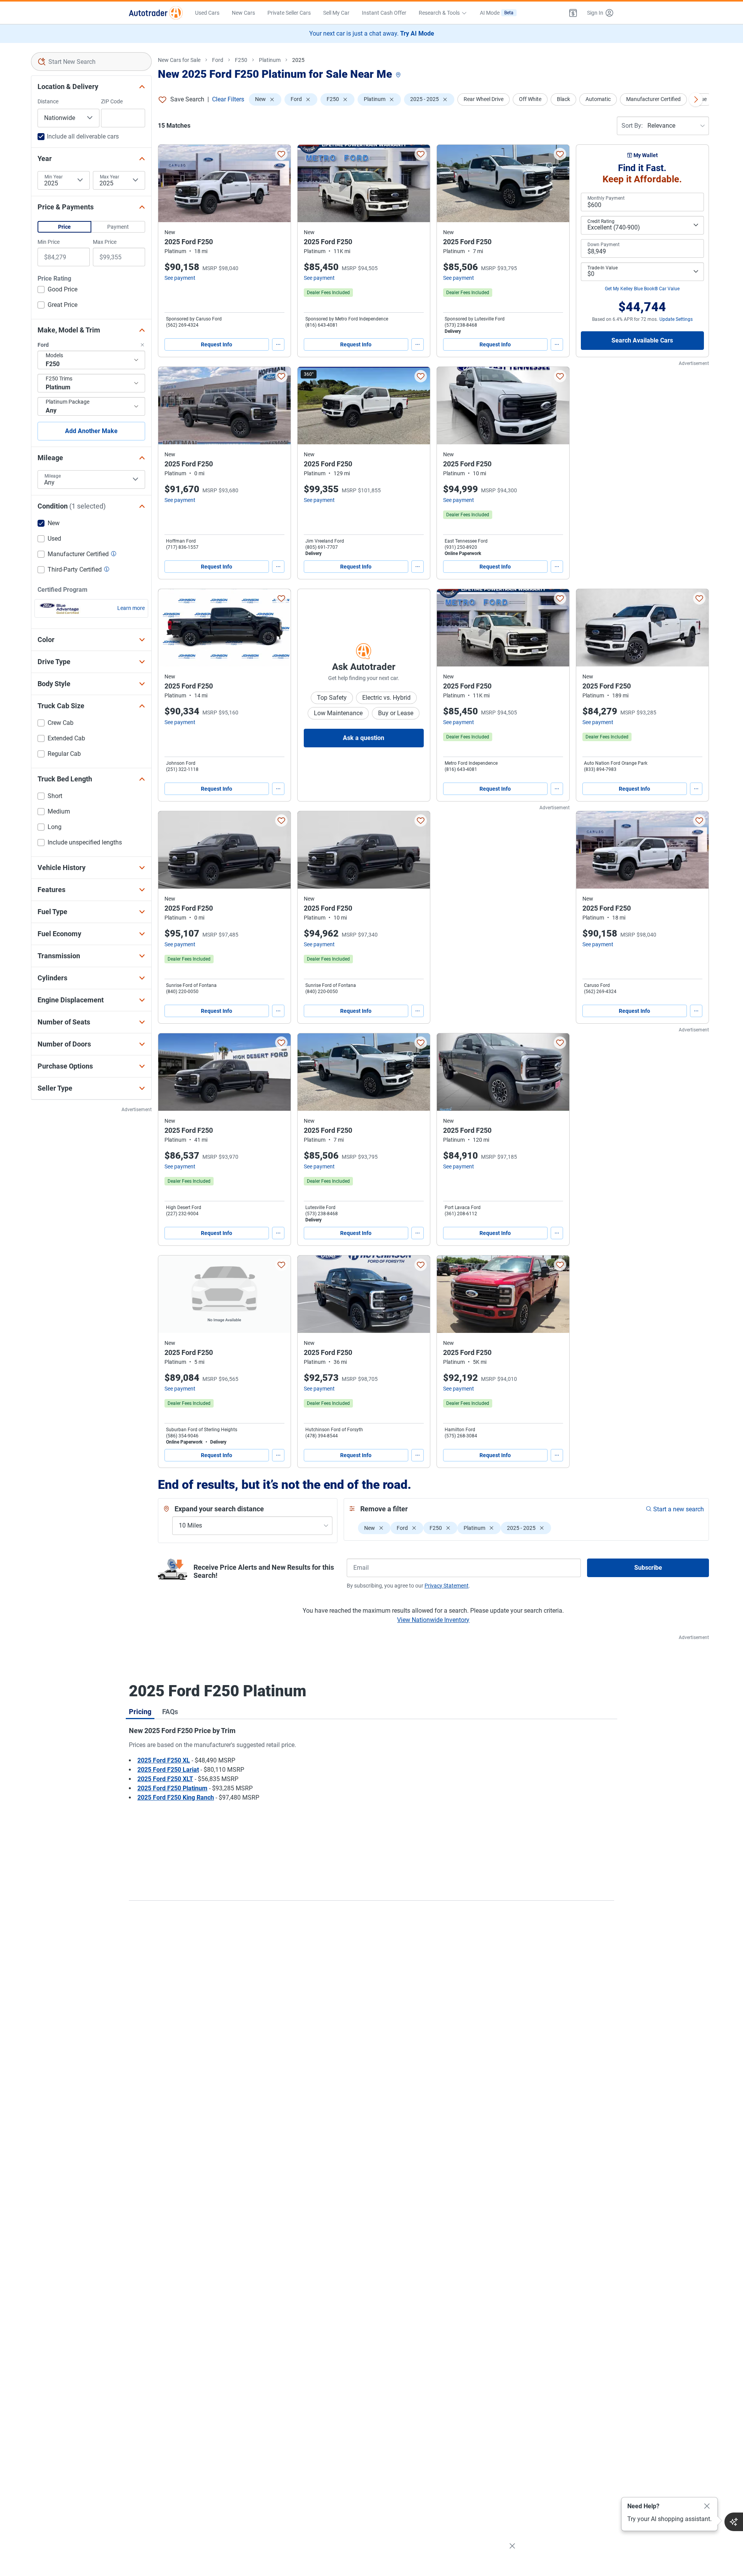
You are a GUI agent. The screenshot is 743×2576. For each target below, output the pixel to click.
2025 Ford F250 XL (164, 1760)
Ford (218, 60)
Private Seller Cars (289, 13)
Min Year (54, 177)
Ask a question (364, 738)
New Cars (243, 13)
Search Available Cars (642, 340)
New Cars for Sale (179, 60)
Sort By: (632, 126)
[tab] (140, 1711)
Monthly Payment (606, 198)
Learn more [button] (131, 608)
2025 (298, 60)
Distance (48, 101)
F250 (241, 60)
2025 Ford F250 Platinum (172, 1788)
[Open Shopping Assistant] (734, 2522)
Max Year (110, 177)
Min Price (49, 242)
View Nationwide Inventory (433, 1620)
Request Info (217, 344)
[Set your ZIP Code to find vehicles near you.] (399, 75)
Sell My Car (336, 13)
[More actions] (278, 344)
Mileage (53, 476)
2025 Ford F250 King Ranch (176, 1798)
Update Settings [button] (676, 319)
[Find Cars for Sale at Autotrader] (156, 13)
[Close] (707, 2506)
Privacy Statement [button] (447, 1586)
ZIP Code (112, 101)
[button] (573, 13)
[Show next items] (696, 99)
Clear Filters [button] (228, 99)
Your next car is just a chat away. (372, 33)
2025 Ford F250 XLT (165, 1779)
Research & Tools (439, 13)
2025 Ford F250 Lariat (168, 1770)
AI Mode (497, 13)
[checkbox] (57, 290)
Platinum (270, 60)
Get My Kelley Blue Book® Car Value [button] (642, 289)
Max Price (105, 242)
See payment (180, 278)
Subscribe (648, 1568)
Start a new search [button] (679, 1509)
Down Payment (603, 245)
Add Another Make (91, 431)
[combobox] (91, 62)
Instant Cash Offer (384, 13)
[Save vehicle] (281, 154)
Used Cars (207, 13)
